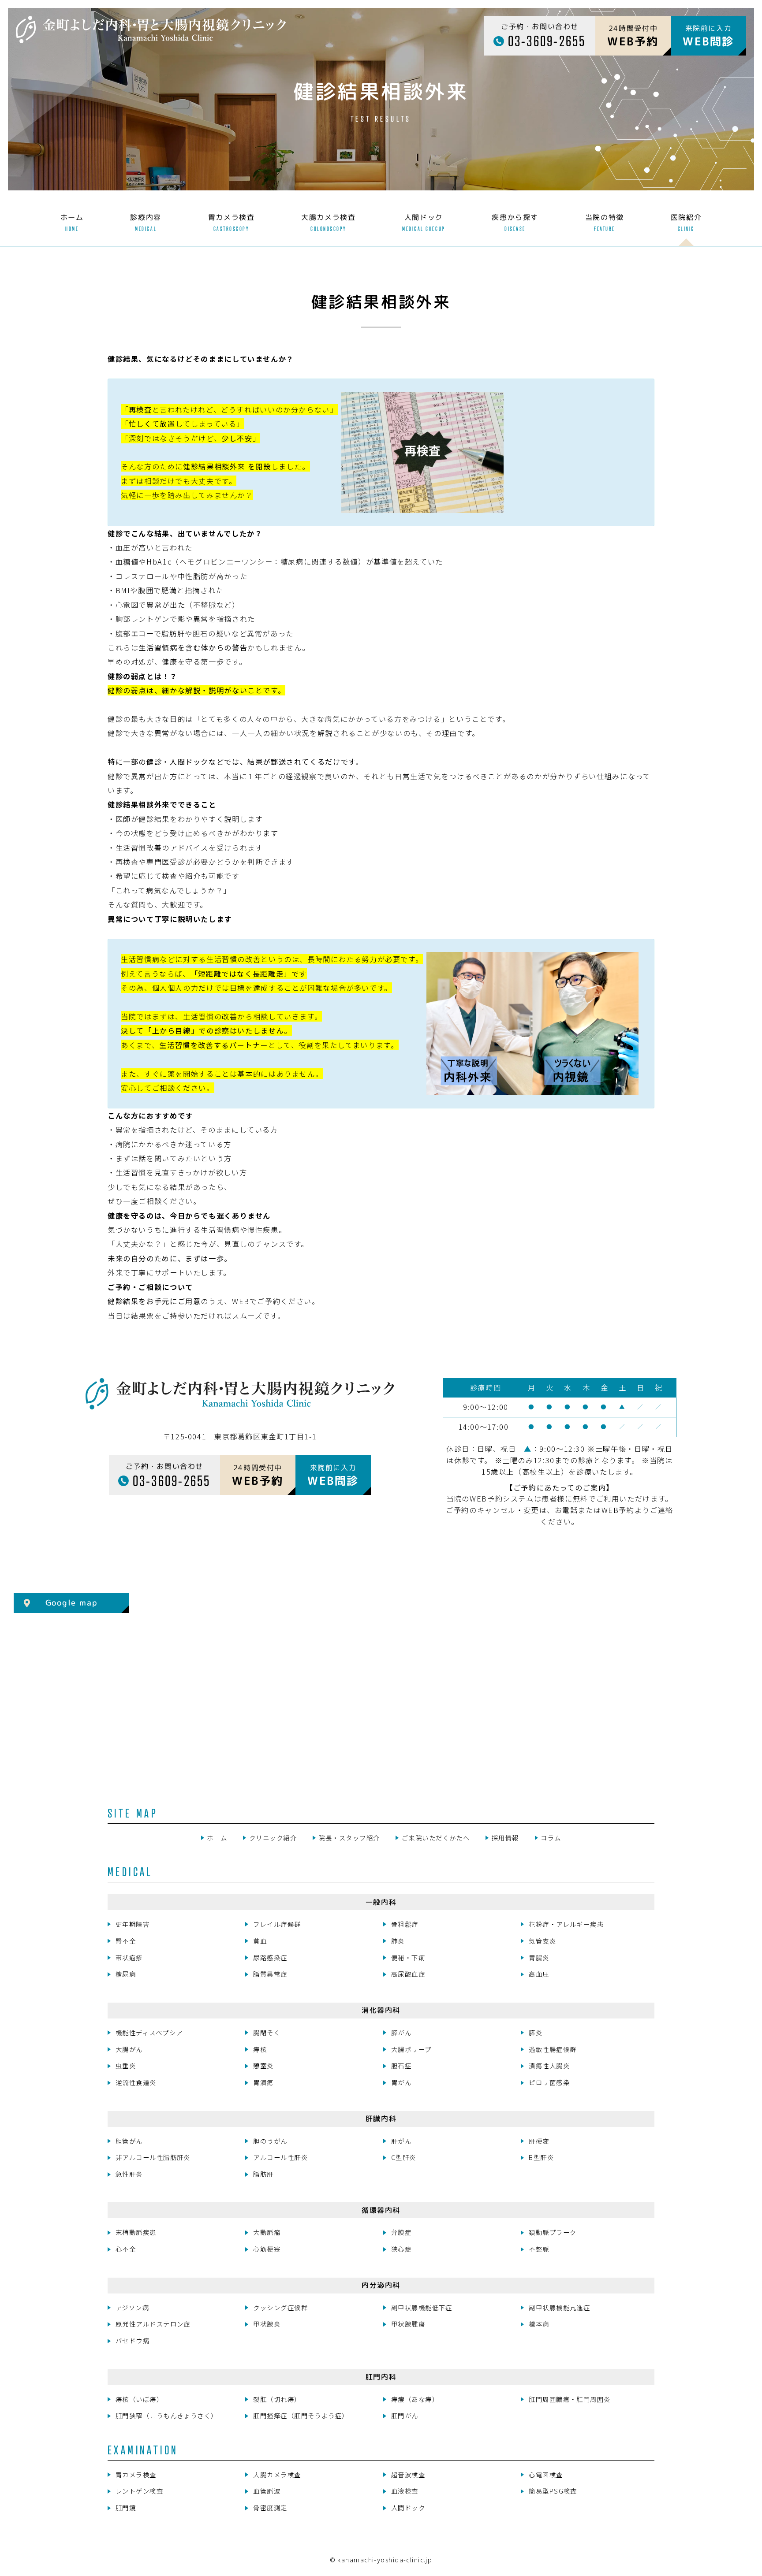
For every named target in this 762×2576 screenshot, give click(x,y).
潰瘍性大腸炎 (549, 2065)
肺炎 (398, 1941)
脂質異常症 (270, 1974)
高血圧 (539, 1974)
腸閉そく (267, 2032)
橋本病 (539, 2324)
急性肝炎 (129, 2174)
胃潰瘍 (263, 2082)
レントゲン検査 (139, 2491)
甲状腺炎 (267, 2324)
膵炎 (536, 2032)
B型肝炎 (541, 2157)
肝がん (401, 2141)
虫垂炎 (126, 2065)
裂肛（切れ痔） (277, 2399)
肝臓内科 (381, 2119)
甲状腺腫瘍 (408, 2324)
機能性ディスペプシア (149, 2032)
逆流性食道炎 (136, 2082)
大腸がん (129, 2049)
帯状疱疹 (129, 1957)
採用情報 (505, 1838)
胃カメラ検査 (136, 2474)
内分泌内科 (381, 2285)
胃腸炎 (539, 1957)
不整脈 (539, 2249)
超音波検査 (408, 2474)
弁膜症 (401, 2232)
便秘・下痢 (408, 1957)
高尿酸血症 (408, 1974)
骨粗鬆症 (405, 1924)
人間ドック (408, 2507)
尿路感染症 (270, 1957)
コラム (551, 1838)
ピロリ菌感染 (549, 2082)
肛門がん (405, 2415)
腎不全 (126, 1941)
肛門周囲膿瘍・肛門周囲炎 (570, 2399)
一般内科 (381, 1902)
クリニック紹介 (273, 1838)
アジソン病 (132, 2307)
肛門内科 (381, 2377)
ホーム (217, 1838)
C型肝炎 (404, 2157)
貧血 (260, 1941)
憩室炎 (263, 2065)
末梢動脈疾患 (136, 2232)
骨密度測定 (270, 2507)
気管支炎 (542, 1941)
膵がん (401, 2032)
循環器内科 (381, 2210)
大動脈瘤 (267, 2232)
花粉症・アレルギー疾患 (566, 1924)
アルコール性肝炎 (280, 2157)
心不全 (126, 2249)
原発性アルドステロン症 (153, 2324)
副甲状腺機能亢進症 (559, 2307)
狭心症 (401, 2249)
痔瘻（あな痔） (415, 2399)
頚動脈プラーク (553, 2232)
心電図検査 (546, 2474)
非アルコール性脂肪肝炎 (153, 2157)
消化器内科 (381, 2010)
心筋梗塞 (267, 2249)
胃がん (401, 2082)
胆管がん (129, 2141)
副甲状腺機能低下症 (422, 2307)
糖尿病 (126, 1974)
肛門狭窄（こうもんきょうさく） (167, 2415)
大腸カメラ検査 (277, 2474)
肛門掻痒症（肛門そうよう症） (301, 2415)
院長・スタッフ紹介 (349, 1838)
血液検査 (405, 2491)
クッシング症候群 (280, 2307)
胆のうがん (270, 2141)
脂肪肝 (263, 2174)
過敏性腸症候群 (553, 2049)
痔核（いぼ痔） (139, 2399)
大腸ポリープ (411, 2049)
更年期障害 (133, 1924)
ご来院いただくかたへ (436, 1838)
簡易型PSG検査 (553, 2491)
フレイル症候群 (277, 1924)
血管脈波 (267, 2491)
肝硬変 (539, 2141)
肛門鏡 (126, 2507)
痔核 (260, 2049)
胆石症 (401, 2065)
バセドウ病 (133, 2340)
